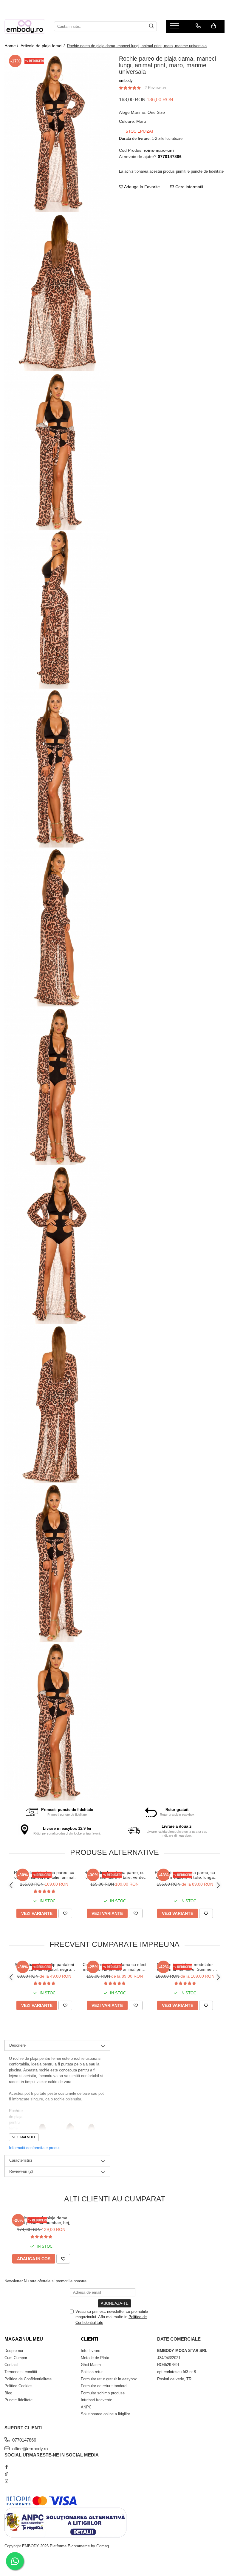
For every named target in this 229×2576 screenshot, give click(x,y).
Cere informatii (189, 187)
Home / (12, 46)
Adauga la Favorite (141, 187)
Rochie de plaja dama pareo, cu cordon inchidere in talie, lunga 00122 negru (185, 1875)
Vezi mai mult (24, 2137)
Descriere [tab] (17, 2045)
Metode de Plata (95, 2358)
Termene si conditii (21, 2372)
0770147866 (24, 2440)
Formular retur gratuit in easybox (109, 2379)
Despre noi (14, 2351)
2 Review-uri (155, 88)
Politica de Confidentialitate (28, 2379)
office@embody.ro (29, 2449)
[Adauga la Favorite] (65, 1913)
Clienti (89, 2339)
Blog (8, 2393)
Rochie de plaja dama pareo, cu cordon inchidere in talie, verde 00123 (114, 1875)
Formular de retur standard (104, 2386)
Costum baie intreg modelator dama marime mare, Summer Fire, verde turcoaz (185, 1967)
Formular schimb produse (103, 2393)
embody (126, 81)
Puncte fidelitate (18, 2400)
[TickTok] (6, 2474)
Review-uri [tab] (21, 2171)
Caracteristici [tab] (21, 2160)
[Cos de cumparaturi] (214, 26)
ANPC (86, 2407)
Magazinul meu (24, 2339)
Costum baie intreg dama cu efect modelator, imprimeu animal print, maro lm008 (114, 1967)
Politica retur (92, 2372)
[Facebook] (6, 2467)
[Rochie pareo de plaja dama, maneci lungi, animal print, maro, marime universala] (57, 133)
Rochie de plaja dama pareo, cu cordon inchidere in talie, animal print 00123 (44, 1875)
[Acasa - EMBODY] (25, 26)
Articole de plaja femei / (43, 46)
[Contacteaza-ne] (198, 26)
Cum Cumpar (16, 2358)
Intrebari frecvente (96, 2400)
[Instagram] (6, 2481)
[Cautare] (151, 26)
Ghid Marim (91, 2365)
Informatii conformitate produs (35, 2148)
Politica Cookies (18, 2386)
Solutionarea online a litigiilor (105, 2414)
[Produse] (175, 27)
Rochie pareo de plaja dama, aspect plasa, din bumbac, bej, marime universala (41, 2220)
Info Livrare (90, 2351)
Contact (11, 2365)
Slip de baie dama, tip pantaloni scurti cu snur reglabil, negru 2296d (44, 1967)
